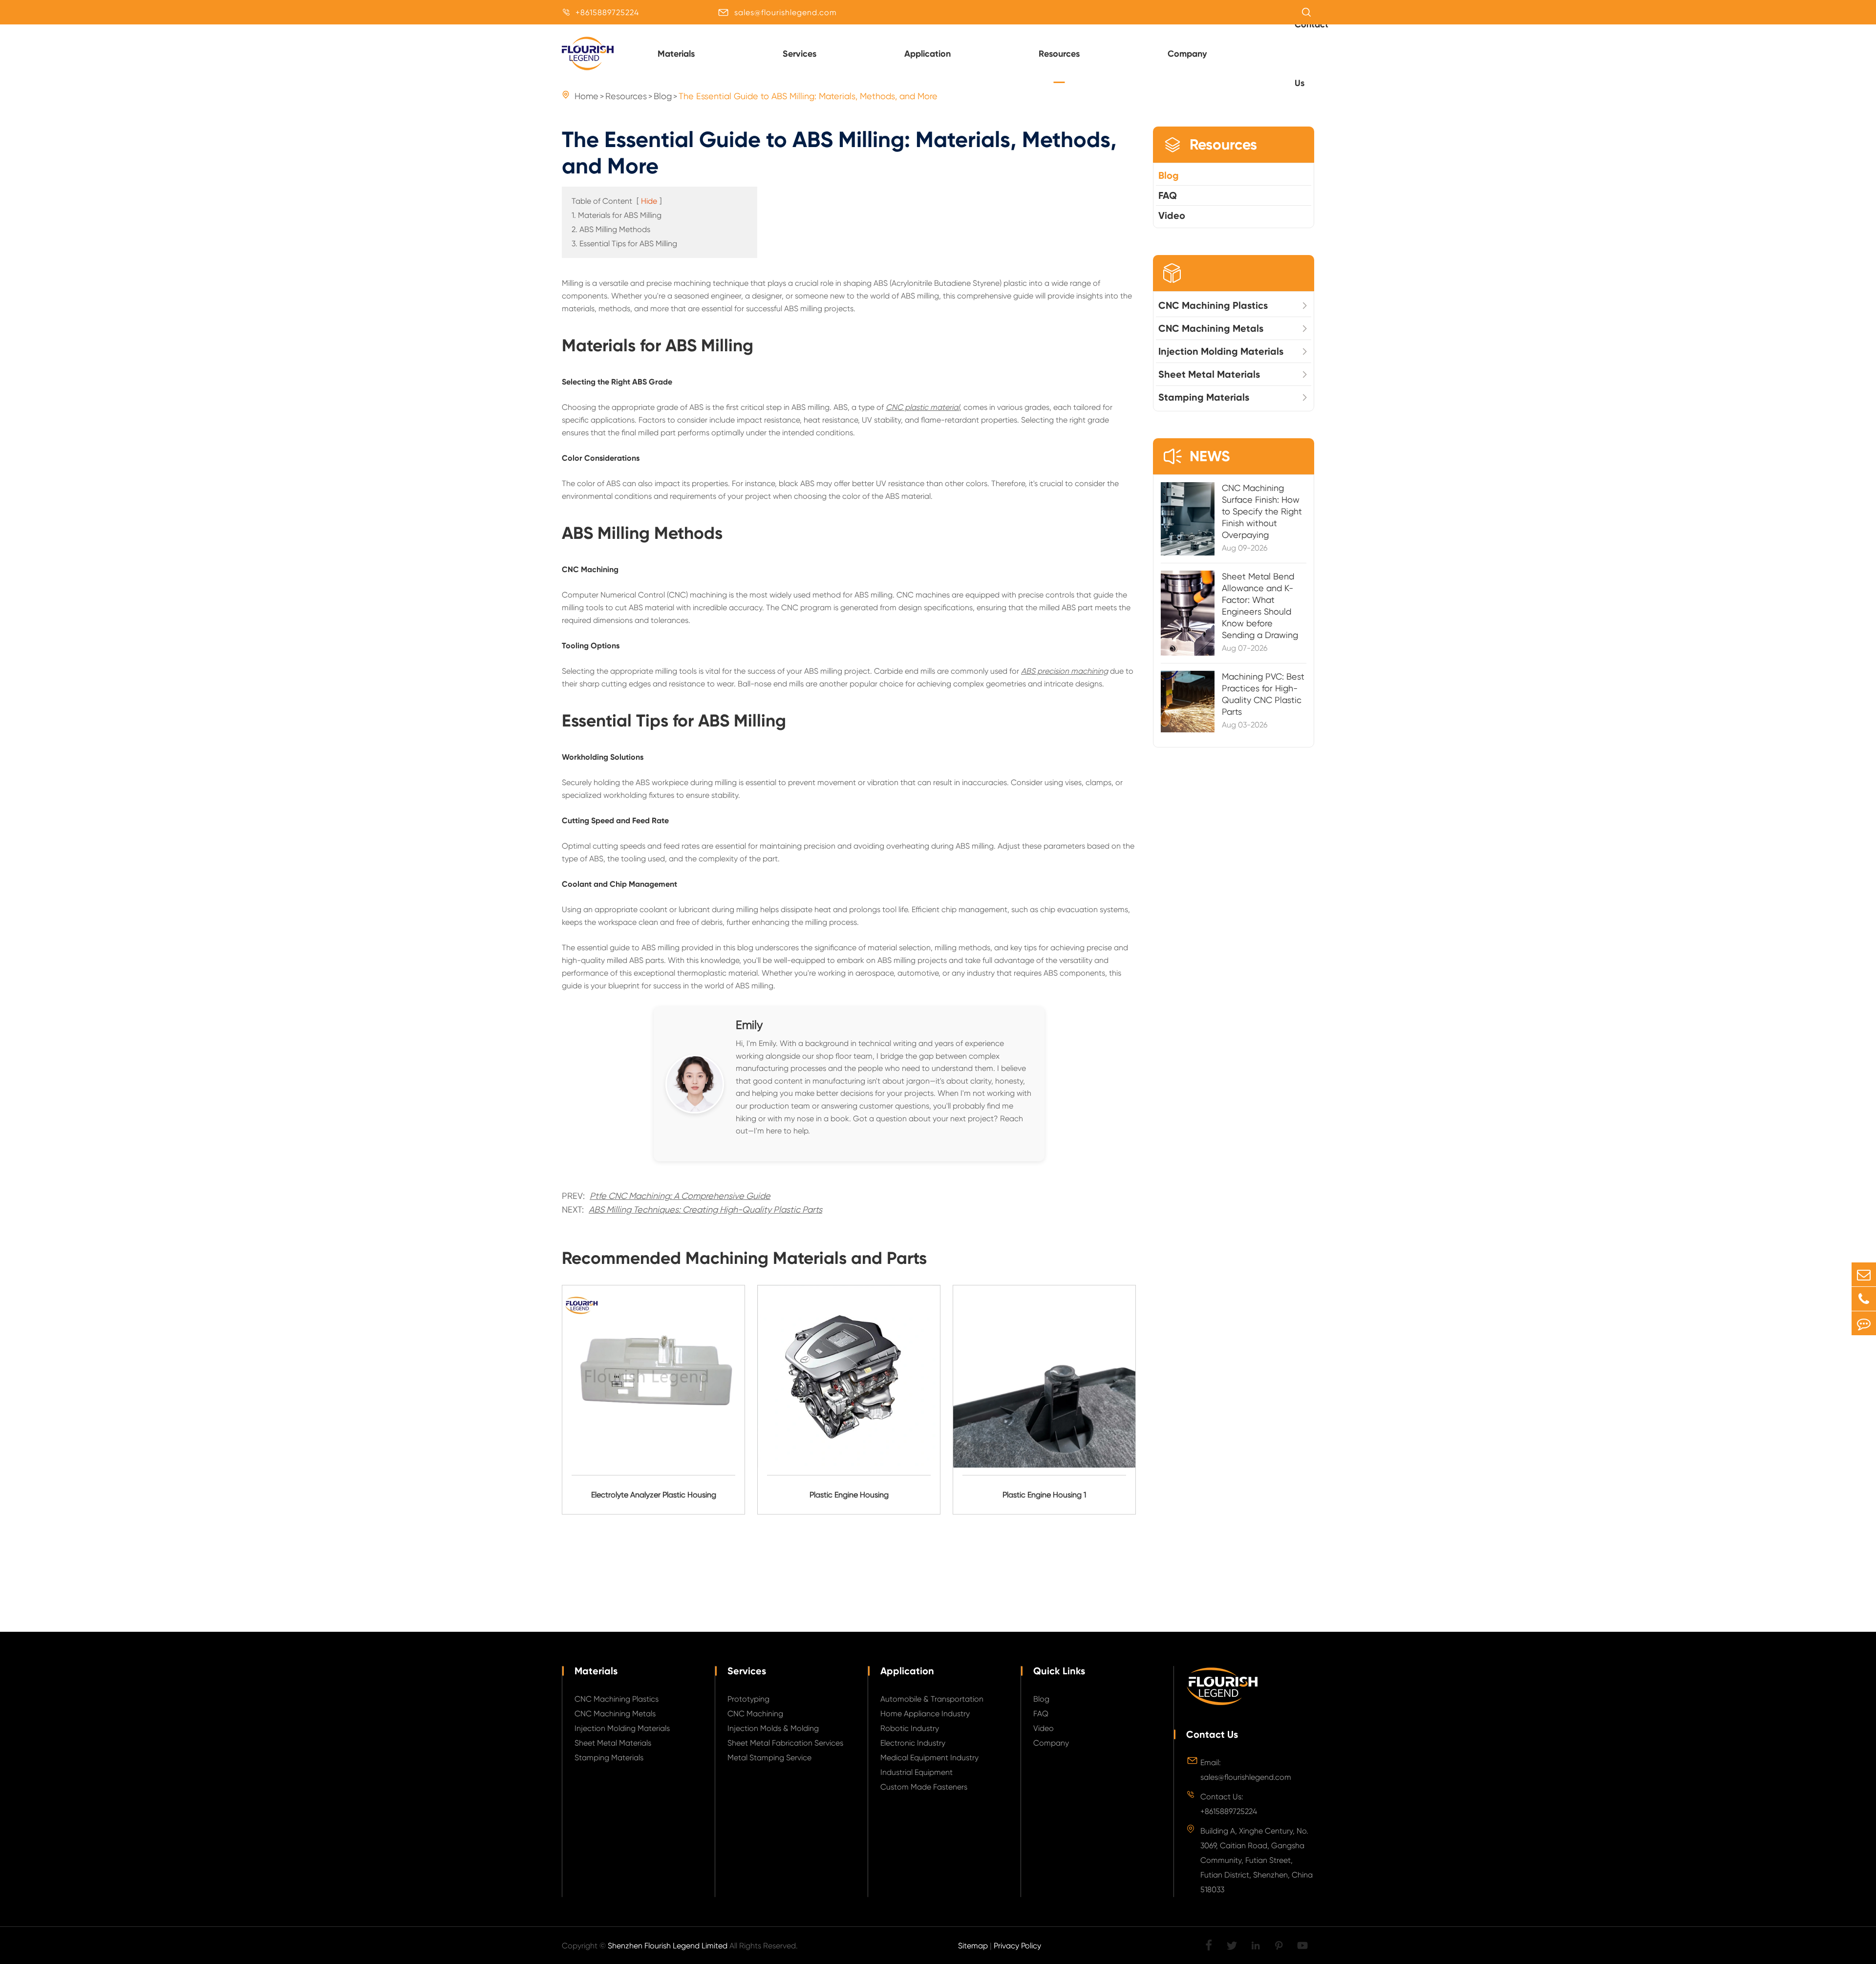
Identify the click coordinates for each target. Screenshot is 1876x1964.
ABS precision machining (1065, 671)
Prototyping (748, 1699)
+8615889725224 (607, 12)
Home (586, 96)
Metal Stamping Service (769, 1758)
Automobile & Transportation (932, 1699)
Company (1187, 54)
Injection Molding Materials (1221, 351)
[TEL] (1864, 1299)
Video (1172, 215)
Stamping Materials (1204, 397)
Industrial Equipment (917, 1772)
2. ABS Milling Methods (611, 229)
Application (927, 54)
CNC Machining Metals (1211, 328)
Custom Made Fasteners (924, 1787)
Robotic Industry (910, 1728)
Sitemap (973, 1946)
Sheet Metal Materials (1209, 374)
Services (799, 54)
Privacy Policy (1017, 1946)
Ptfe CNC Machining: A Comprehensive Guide (680, 1196)
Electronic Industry (913, 1743)
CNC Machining (755, 1714)
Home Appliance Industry (925, 1714)
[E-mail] (1864, 1274)
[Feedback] (1864, 1323)
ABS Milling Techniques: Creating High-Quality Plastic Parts (705, 1209)
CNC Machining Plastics (1213, 305)
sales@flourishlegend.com (786, 12)
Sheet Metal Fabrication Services (785, 1743)
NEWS (1196, 456)
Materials (676, 54)
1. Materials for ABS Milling (617, 215)
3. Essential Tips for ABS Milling (624, 244)
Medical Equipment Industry (929, 1758)
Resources (1059, 54)
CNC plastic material (923, 407)
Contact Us (1212, 1734)
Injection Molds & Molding (773, 1728)
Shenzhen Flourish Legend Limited (668, 1946)
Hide (649, 201)
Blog (1169, 175)
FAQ (1168, 195)
